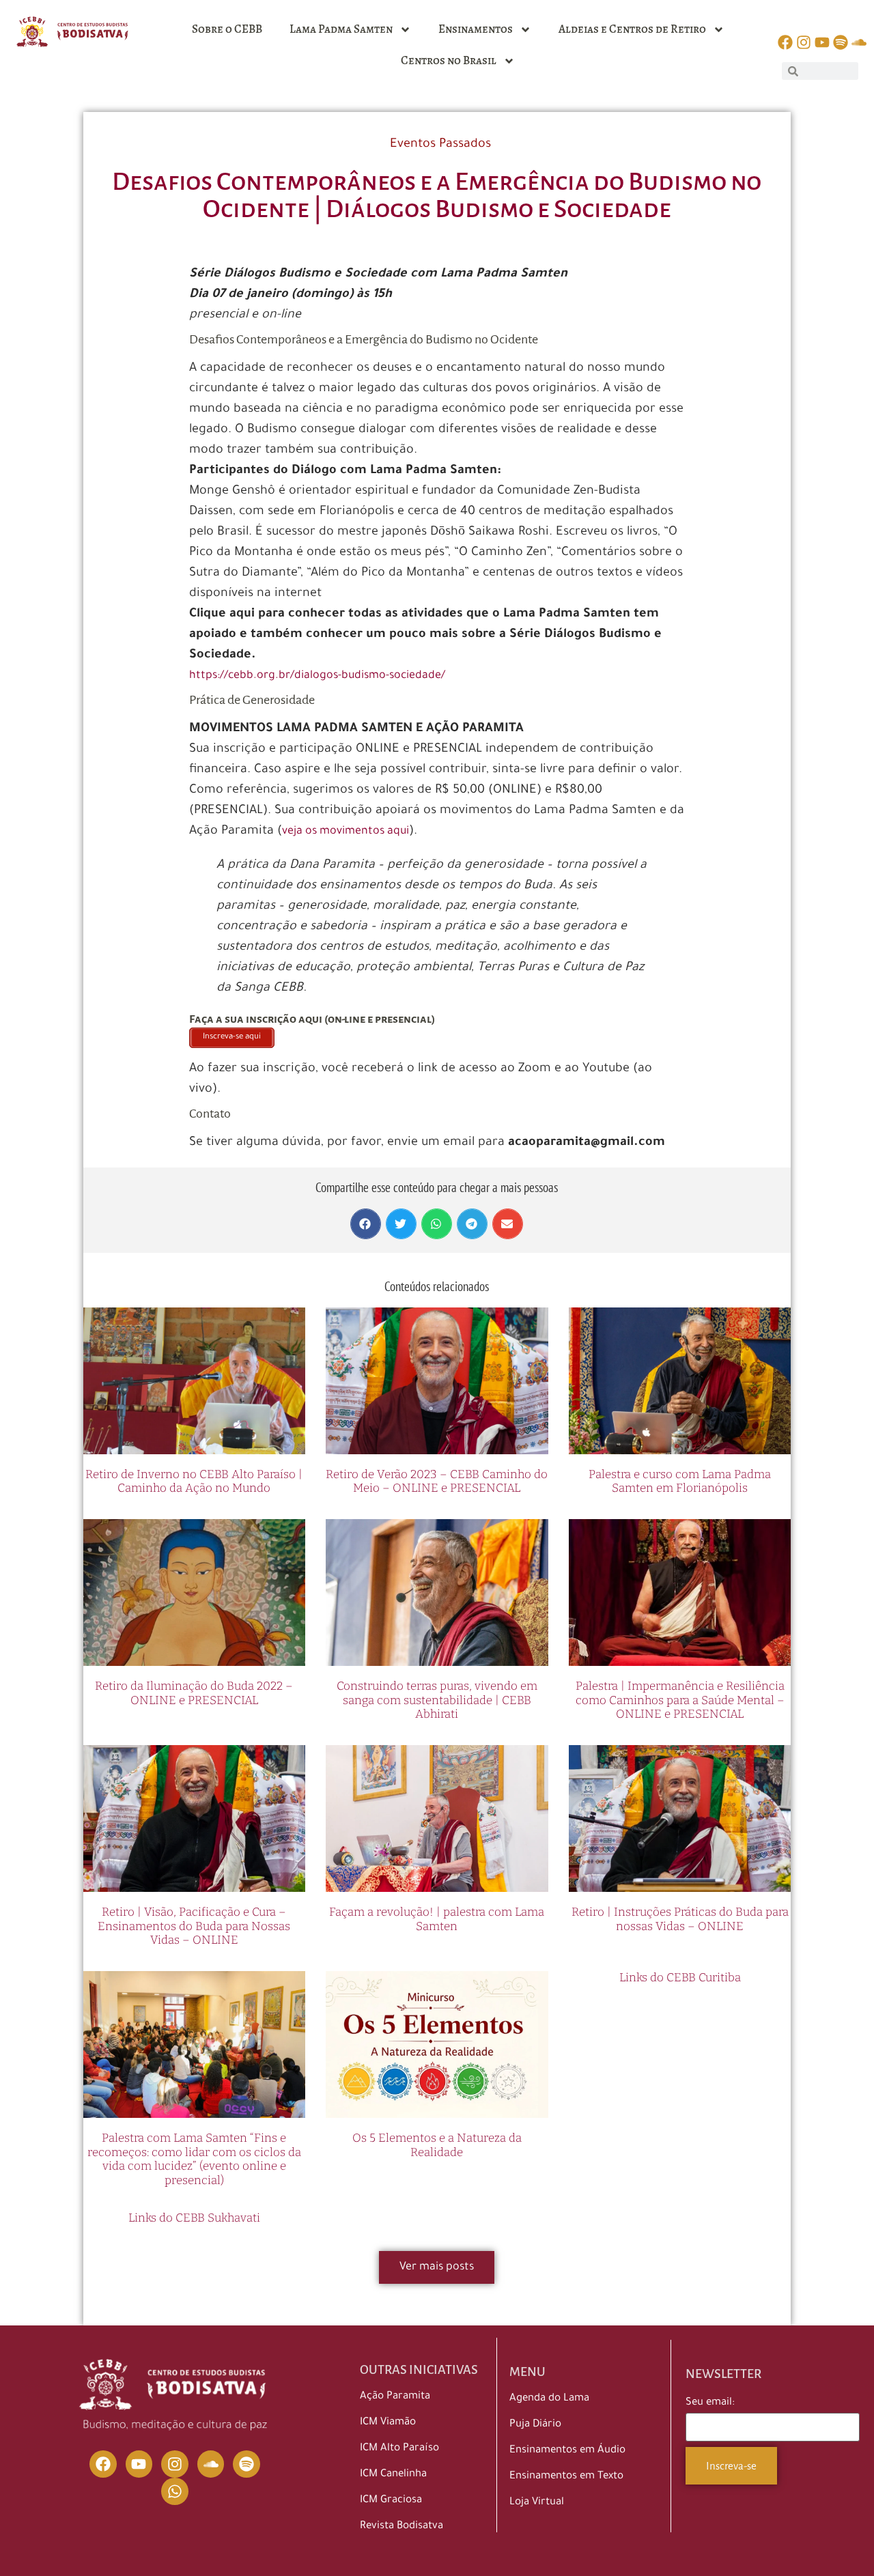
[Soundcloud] (211, 2464)
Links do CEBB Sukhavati (194, 2218)
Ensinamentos (476, 29)
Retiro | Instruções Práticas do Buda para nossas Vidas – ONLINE (680, 1919)
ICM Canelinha (393, 2475)
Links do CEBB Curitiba (680, 1978)
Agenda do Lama (549, 2399)
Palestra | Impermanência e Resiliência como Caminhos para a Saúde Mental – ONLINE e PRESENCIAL (680, 1700)
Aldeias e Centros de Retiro (632, 29)
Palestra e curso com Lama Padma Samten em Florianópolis (680, 1481)
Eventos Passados (440, 145)
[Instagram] (175, 2464)
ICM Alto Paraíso (399, 2449)
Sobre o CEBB (227, 29)
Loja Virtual (537, 2503)
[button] (366, 1224)
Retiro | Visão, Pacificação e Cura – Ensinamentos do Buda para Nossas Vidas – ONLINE (194, 1926)
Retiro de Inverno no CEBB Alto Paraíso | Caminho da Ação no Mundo (194, 1481)
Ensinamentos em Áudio (567, 2451)
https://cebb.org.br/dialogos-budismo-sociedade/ (317, 676)
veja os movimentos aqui (346, 832)
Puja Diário (535, 2425)
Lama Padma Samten (341, 29)
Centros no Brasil (449, 60)
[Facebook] (103, 2464)
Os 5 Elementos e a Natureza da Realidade (437, 2145)
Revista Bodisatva (401, 2527)
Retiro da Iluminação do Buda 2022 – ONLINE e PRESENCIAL (194, 1693)
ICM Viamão (388, 2423)
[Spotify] (246, 2464)
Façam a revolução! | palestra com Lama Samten (437, 1919)
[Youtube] (139, 2464)
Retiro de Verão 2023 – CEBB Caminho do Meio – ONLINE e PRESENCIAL (437, 1481)
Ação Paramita (395, 2397)
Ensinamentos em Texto (566, 2477)
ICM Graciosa (391, 2501)
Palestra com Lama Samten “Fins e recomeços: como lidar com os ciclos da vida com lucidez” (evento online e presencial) (194, 2159)
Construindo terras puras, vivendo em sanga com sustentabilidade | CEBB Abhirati (437, 1700)
